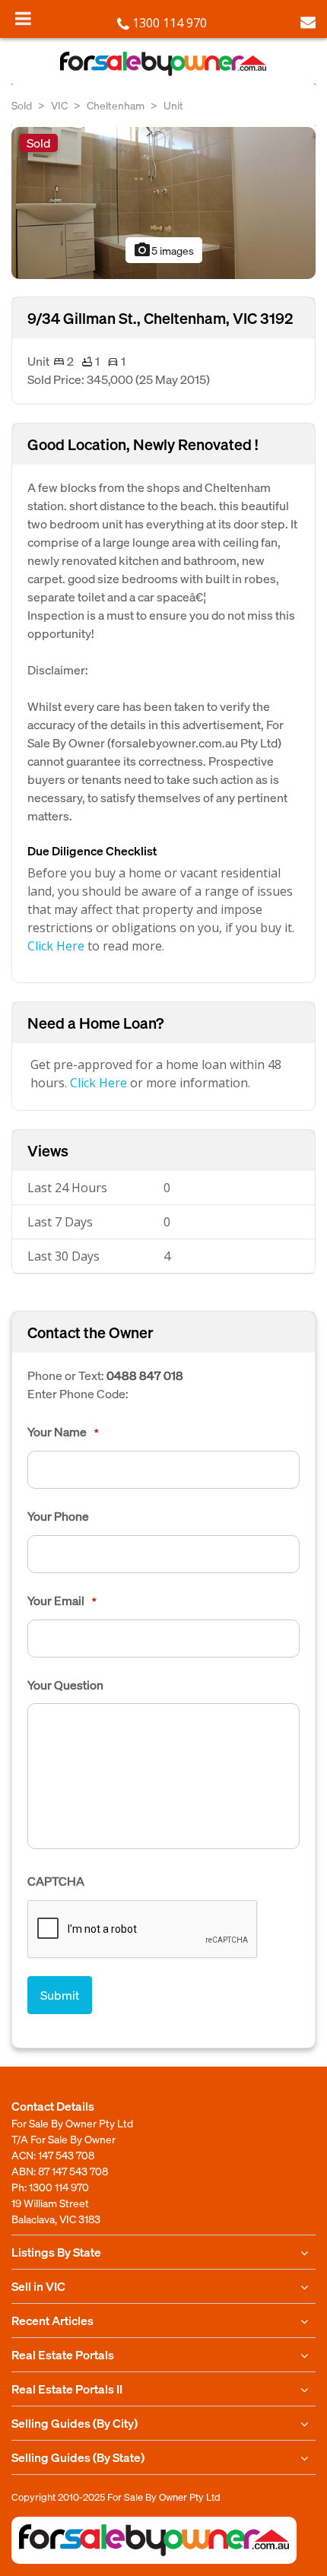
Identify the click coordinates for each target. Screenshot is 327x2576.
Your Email (62, 1600)
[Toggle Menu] (23, 18)
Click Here (56, 946)
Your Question (65, 1685)
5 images (163, 250)
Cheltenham (116, 105)
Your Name (63, 1432)
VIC (59, 105)
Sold (22, 105)
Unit (173, 105)
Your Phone (58, 1516)
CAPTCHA (56, 1881)
